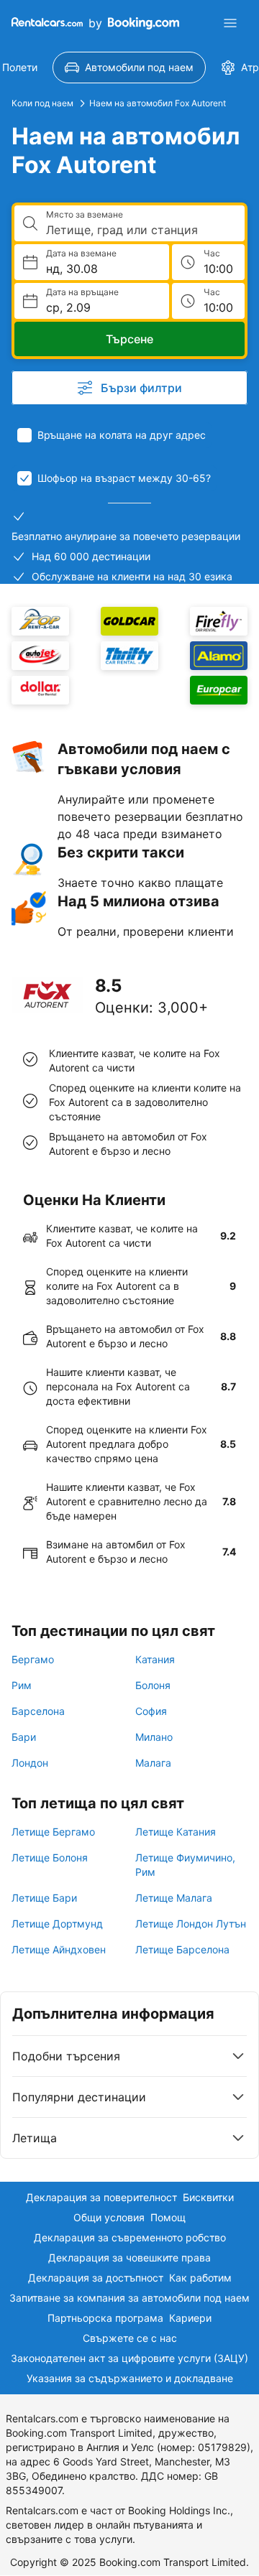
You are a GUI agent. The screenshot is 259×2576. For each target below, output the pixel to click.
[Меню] (230, 23)
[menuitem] (129, 68)
